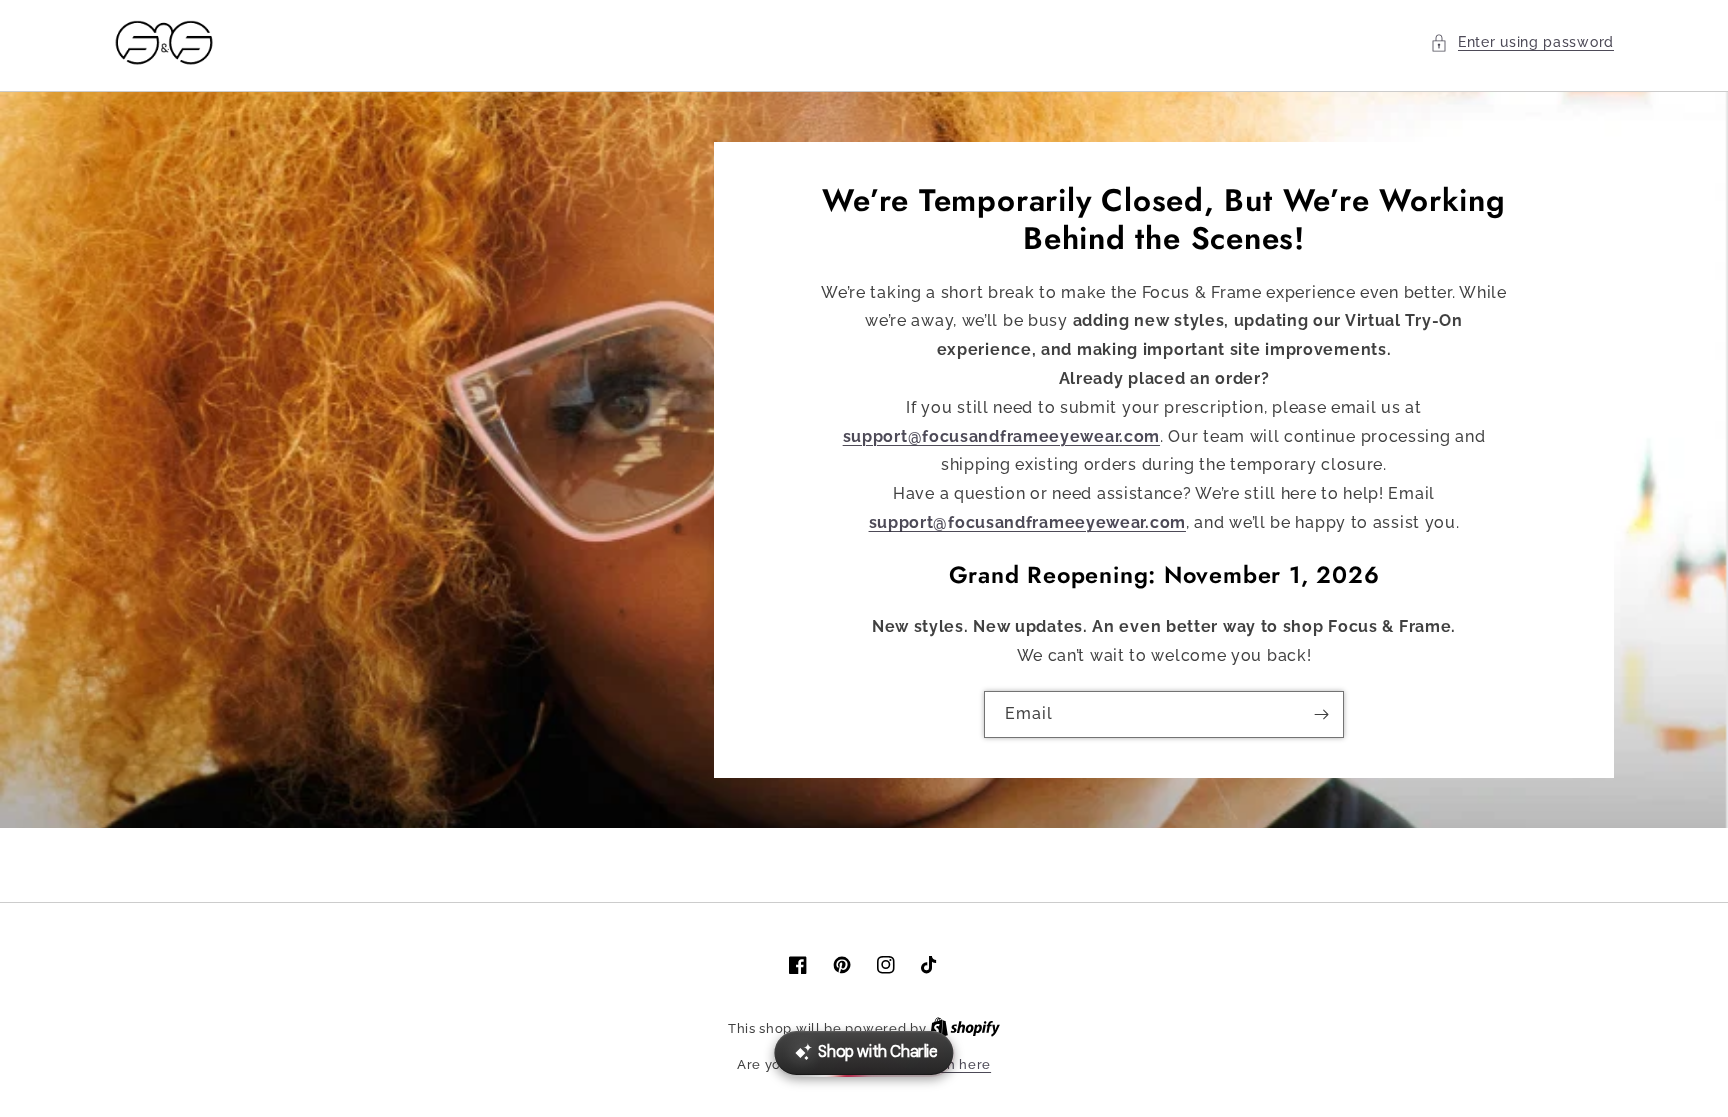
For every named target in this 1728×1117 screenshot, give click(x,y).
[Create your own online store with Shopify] (965, 1028)
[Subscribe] (1321, 714)
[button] (1522, 42)
